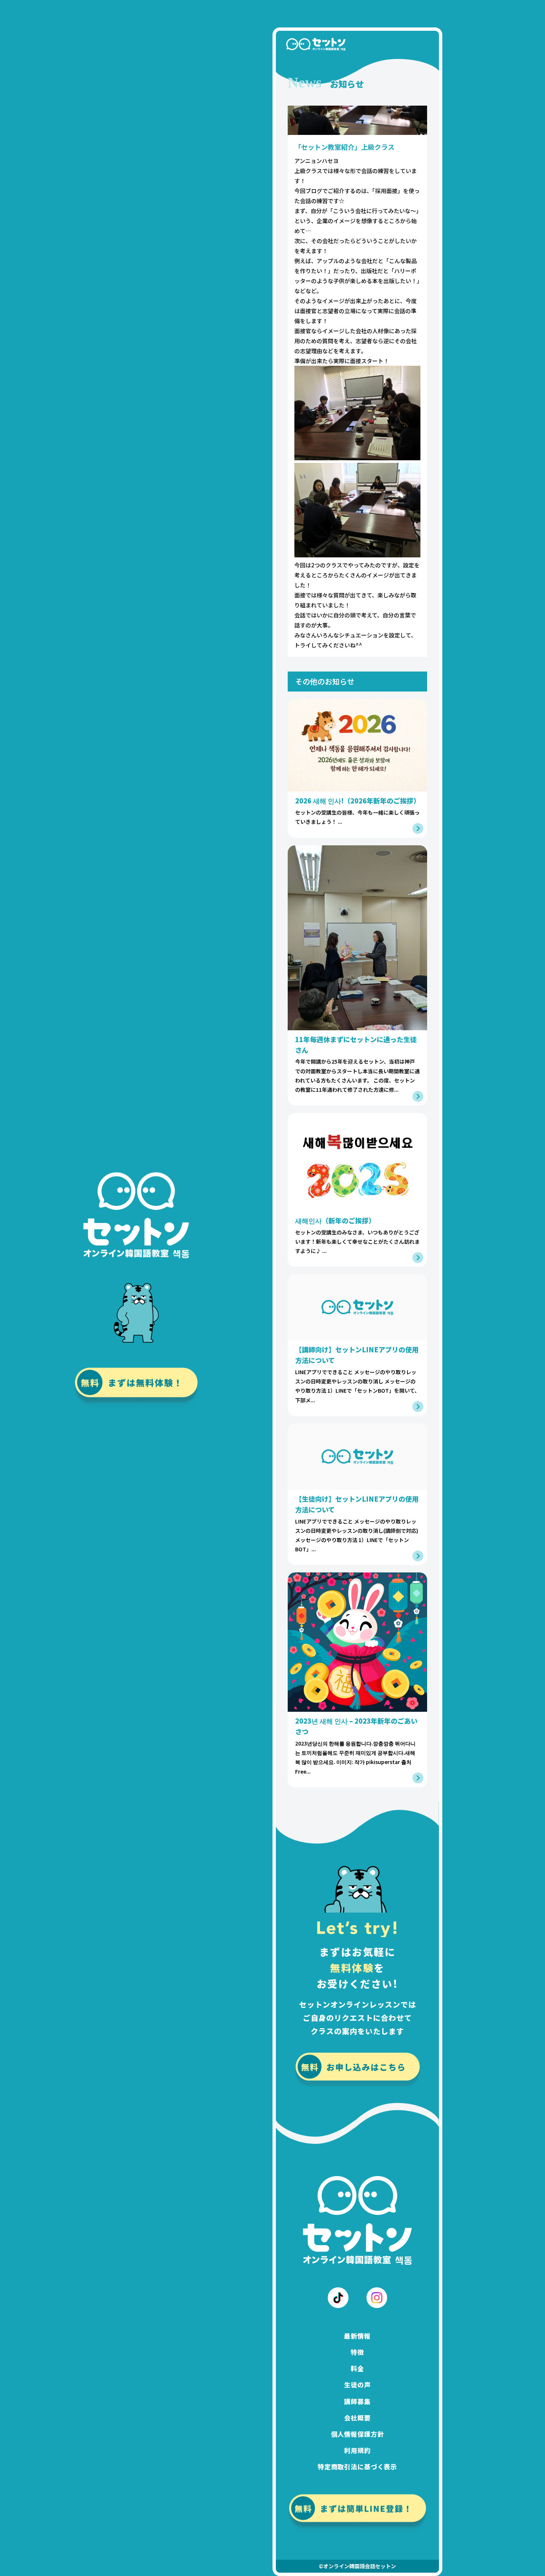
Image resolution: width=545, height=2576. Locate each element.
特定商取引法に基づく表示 (357, 2466)
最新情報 (357, 2336)
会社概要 (357, 2418)
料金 (357, 2368)
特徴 (357, 2352)
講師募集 (357, 2401)
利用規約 (357, 2450)
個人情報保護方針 (358, 2434)
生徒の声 (357, 2385)
